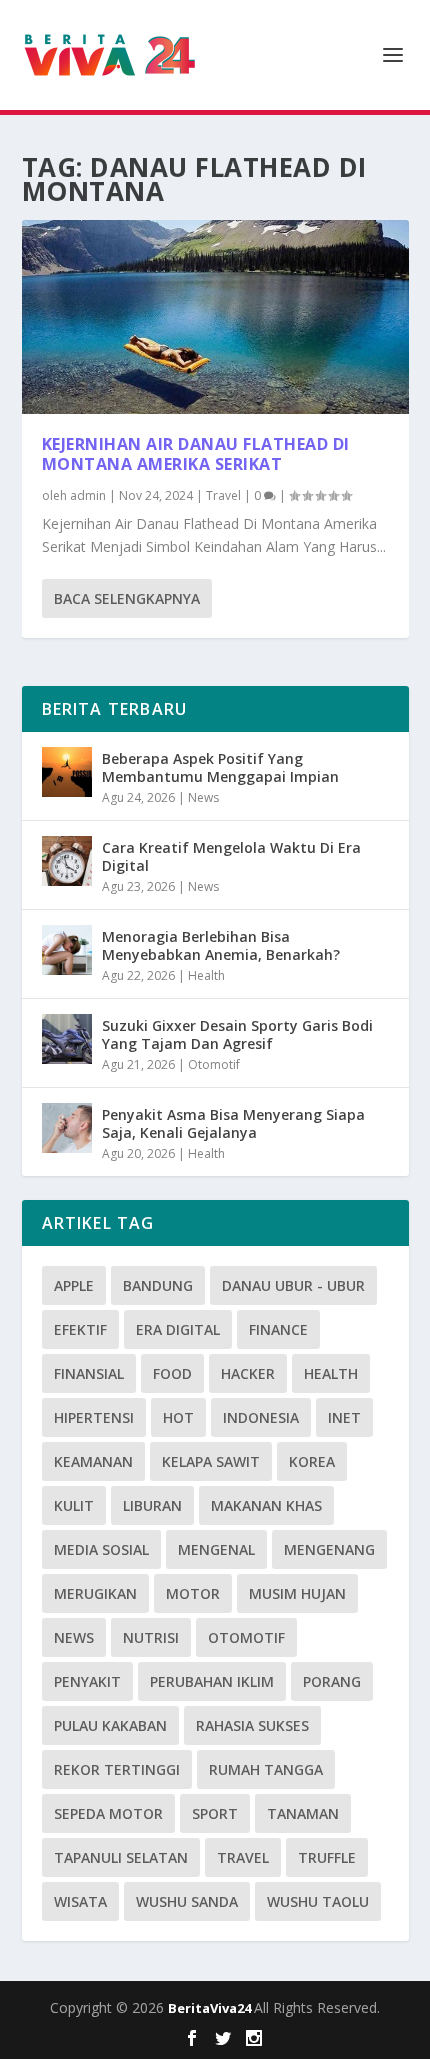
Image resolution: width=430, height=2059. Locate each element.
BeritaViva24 (211, 2008)
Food (172, 1373)
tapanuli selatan (121, 1857)
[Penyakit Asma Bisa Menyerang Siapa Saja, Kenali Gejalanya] (67, 1128)
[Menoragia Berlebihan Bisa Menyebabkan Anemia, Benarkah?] (67, 950)
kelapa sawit (211, 1461)
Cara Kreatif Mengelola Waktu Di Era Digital (231, 856)
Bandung (158, 1285)
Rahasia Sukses (252, 1725)
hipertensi (94, 1417)
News (203, 797)
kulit (74, 1505)
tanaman (303, 1813)
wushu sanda (187, 1901)
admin (88, 495)
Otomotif (214, 1064)
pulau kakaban (110, 1725)
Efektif (80, 1329)
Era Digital (178, 1329)
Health (206, 975)
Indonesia (261, 1417)
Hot (178, 1417)
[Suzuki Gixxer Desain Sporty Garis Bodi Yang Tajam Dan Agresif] (67, 1039)
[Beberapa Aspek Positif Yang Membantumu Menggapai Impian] (67, 772)
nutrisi (151, 1637)
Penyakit (87, 1681)
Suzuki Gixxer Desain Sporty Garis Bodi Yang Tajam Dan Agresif (237, 1034)
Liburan (152, 1505)
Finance (278, 1329)
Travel (223, 495)
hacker (248, 1373)
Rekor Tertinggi (117, 1769)
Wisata (80, 1901)
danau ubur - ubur (293, 1285)
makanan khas (266, 1505)
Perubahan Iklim (212, 1681)
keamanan (93, 1461)
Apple (74, 1285)
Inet (344, 1417)
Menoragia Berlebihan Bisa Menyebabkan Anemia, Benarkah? (221, 945)
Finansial (89, 1373)
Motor (193, 1593)
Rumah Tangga (266, 1769)
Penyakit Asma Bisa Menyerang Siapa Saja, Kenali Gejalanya (233, 1123)
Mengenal (216, 1549)
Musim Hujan (297, 1593)
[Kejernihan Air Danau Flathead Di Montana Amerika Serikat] (215, 317)
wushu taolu (318, 1901)
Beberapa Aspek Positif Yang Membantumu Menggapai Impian (220, 767)
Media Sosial (101, 1549)
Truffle (327, 1857)
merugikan (95, 1593)
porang (332, 1681)
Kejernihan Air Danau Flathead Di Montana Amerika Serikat (196, 454)
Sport (215, 1813)
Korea (312, 1461)
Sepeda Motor (108, 1813)
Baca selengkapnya (127, 598)
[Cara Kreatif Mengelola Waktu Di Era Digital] (67, 861)
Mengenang (329, 1549)
